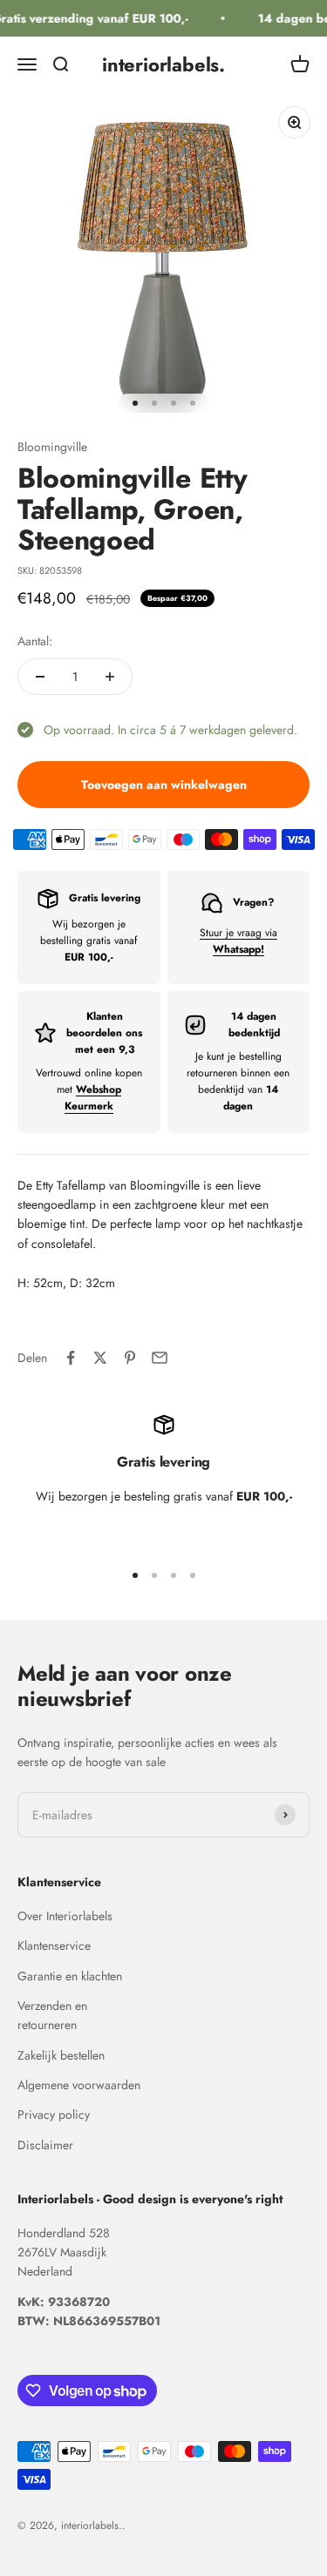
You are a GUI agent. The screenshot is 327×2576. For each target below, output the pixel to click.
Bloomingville (52, 447)
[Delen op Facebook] (71, 1358)
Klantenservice (54, 1945)
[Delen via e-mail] (160, 1358)
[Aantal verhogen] (110, 677)
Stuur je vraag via (238, 941)
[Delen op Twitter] (100, 1358)
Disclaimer (45, 2145)
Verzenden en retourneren (52, 2015)
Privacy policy (54, 2114)
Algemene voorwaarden (79, 2085)
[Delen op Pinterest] (130, 1358)
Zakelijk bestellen (61, 2055)
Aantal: (35, 641)
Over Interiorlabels (65, 1916)
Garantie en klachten (70, 1976)
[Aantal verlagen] (40, 677)
